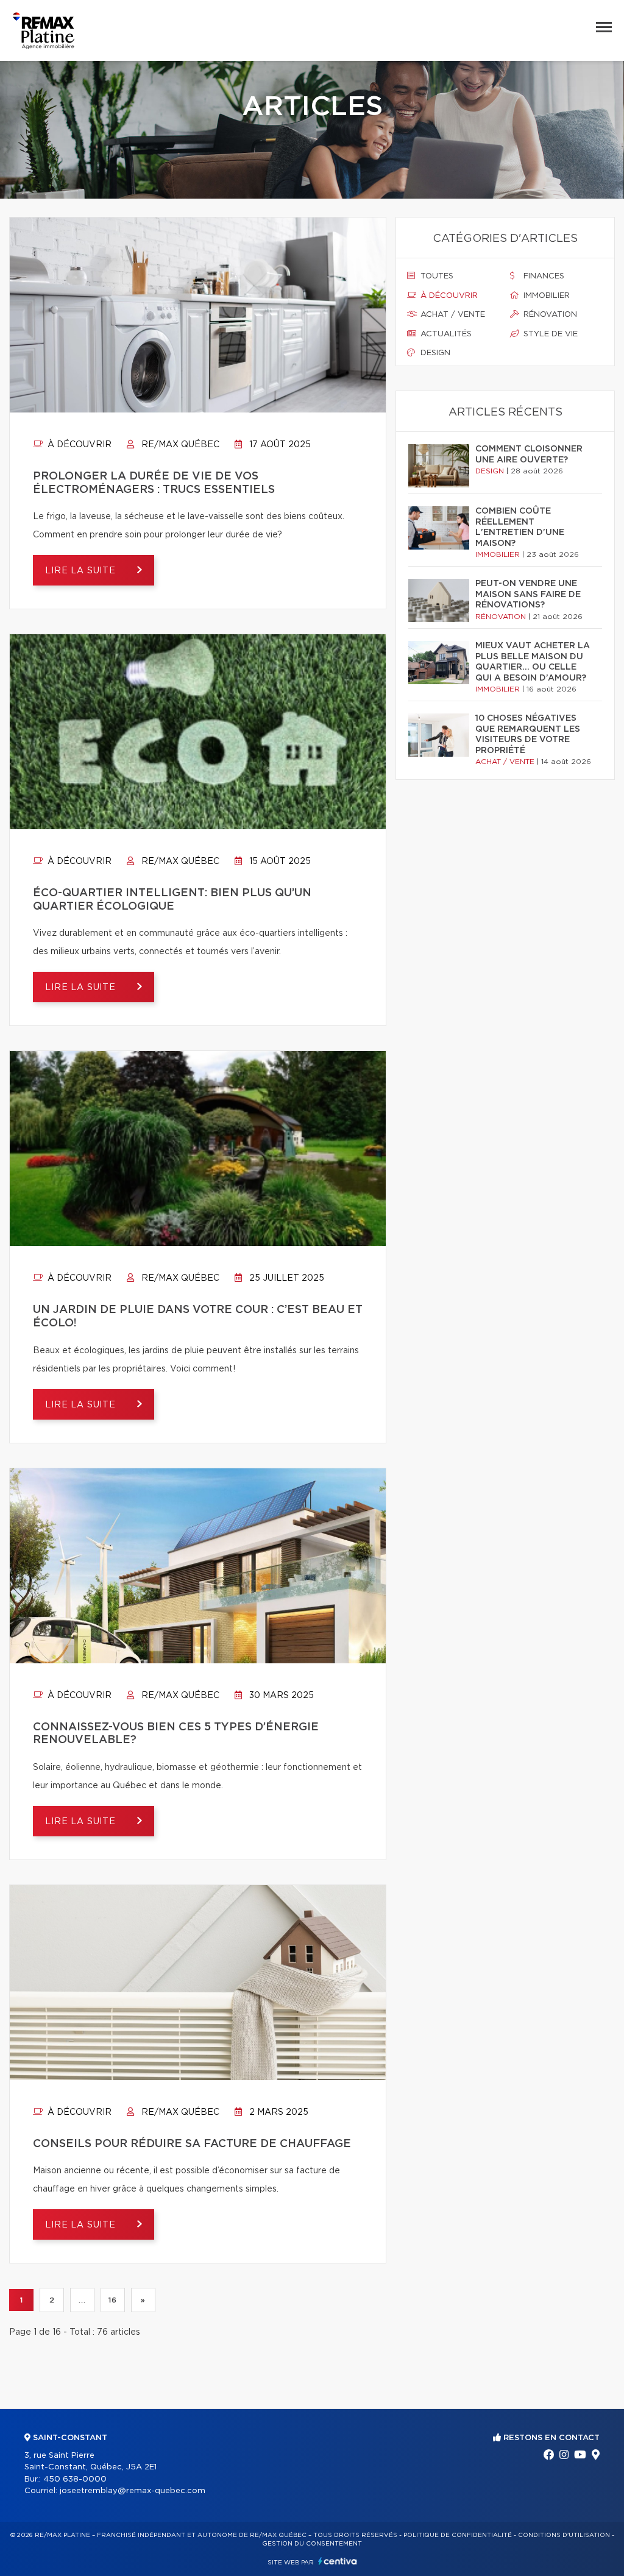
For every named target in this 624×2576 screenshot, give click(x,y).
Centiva (338, 2561)
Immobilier (545, 296)
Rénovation (549, 315)
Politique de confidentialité (458, 2535)
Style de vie (549, 334)
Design (434, 353)
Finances (543, 276)
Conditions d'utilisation (564, 2535)
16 (112, 2300)
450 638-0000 (75, 2479)
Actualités (445, 334)
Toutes (436, 276)
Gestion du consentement (312, 2544)
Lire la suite (82, 571)
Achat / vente (452, 315)
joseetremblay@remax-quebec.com (133, 2491)
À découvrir (78, 445)
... (82, 2300)
